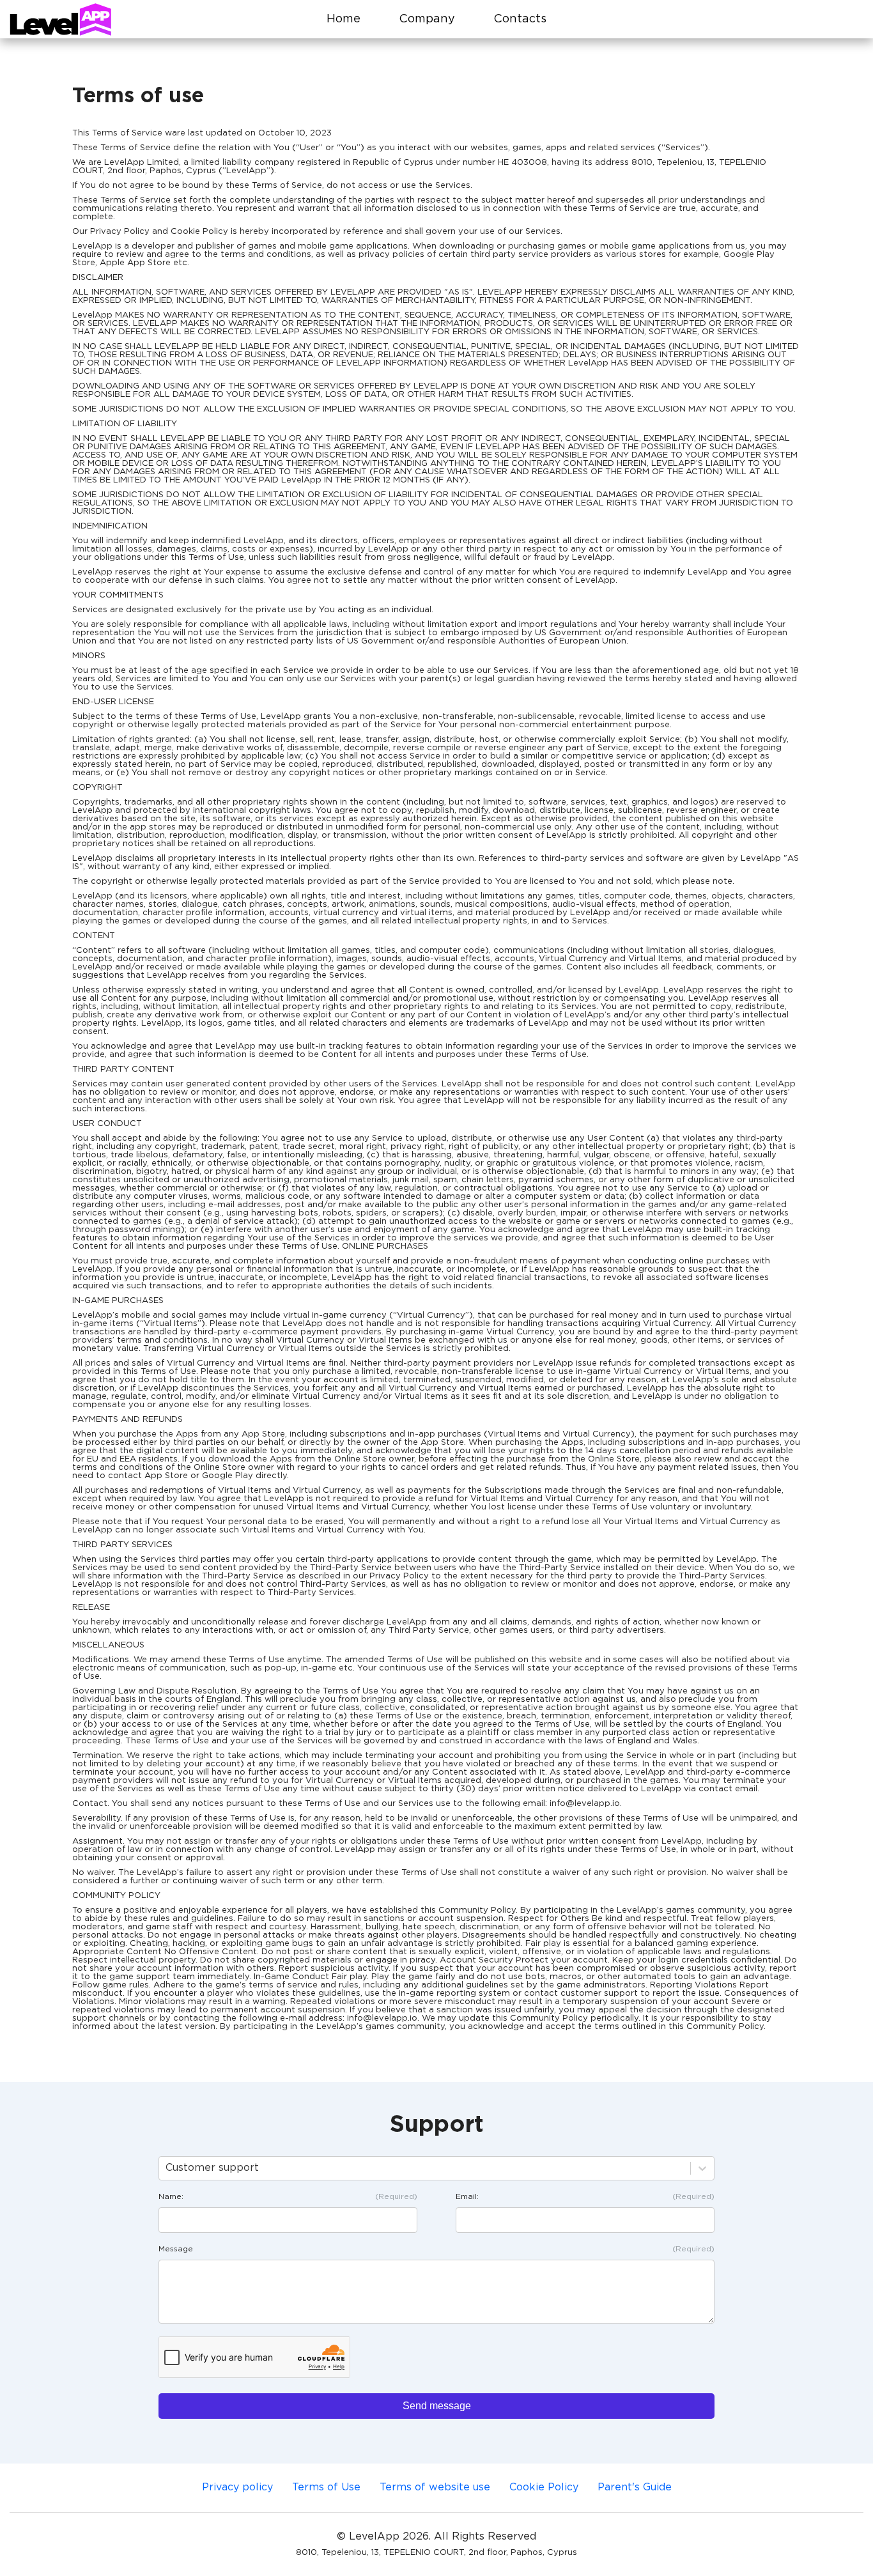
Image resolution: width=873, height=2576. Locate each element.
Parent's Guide (635, 2487)
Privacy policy (237, 2487)
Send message (437, 2406)
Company (427, 19)
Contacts (520, 19)
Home (344, 19)
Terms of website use (435, 2487)
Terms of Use (326, 2487)
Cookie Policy (544, 2487)
